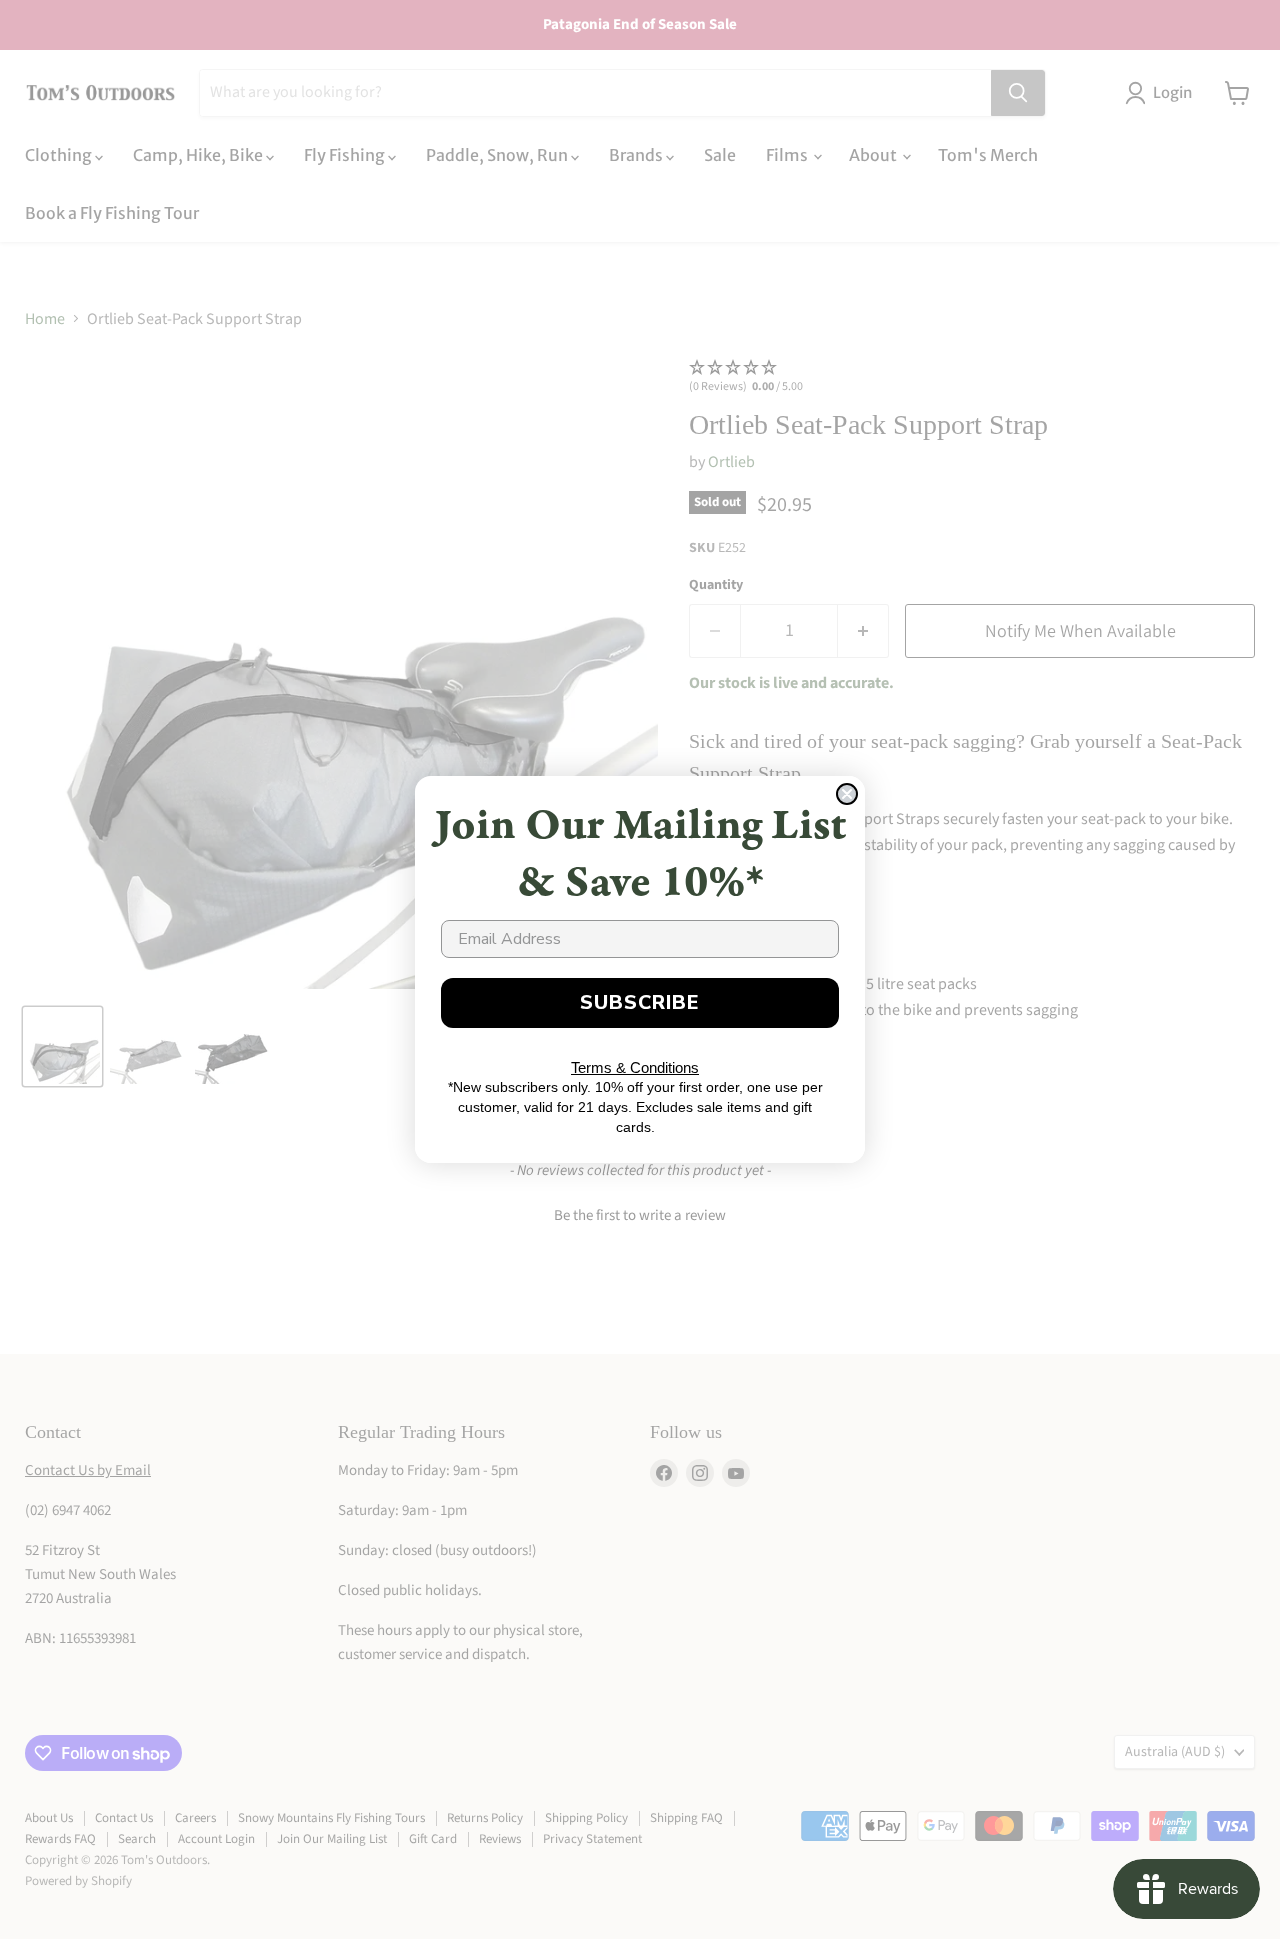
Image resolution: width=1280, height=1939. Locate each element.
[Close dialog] (847, 794)
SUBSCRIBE (640, 1002)
